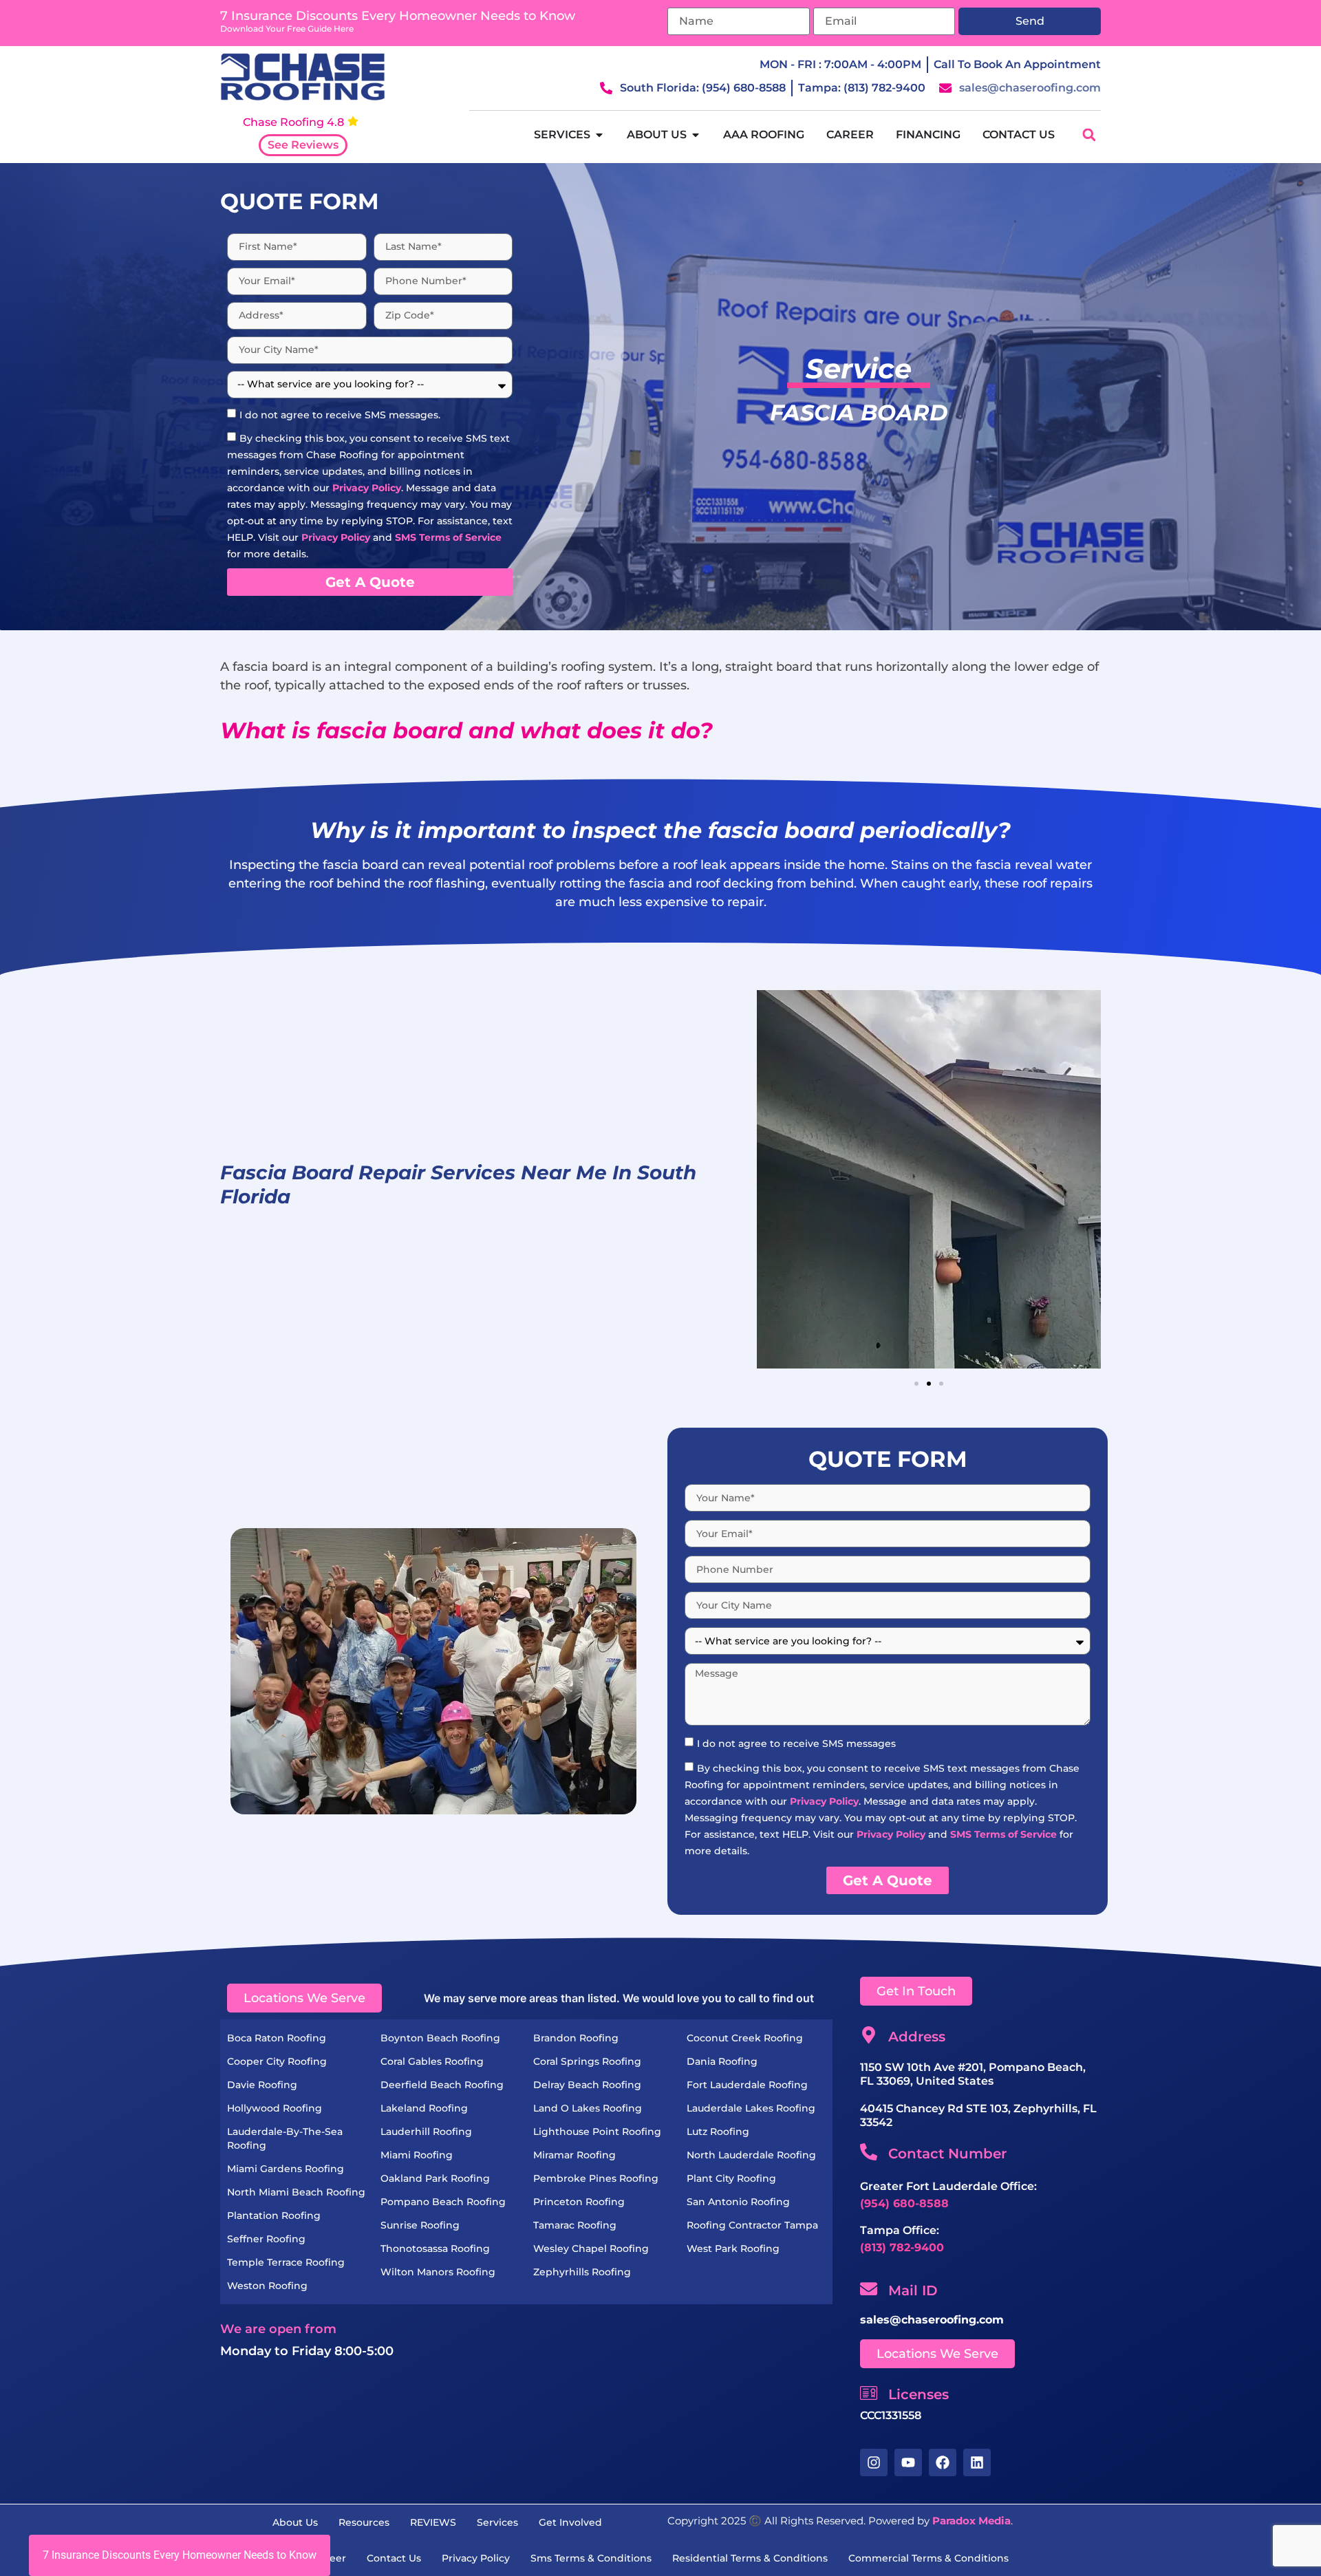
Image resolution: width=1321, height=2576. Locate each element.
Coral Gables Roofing (432, 2061)
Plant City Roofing (731, 2178)
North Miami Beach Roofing (296, 2192)
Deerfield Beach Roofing (442, 2085)
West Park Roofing (733, 2248)
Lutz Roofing (718, 2132)
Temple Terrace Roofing (286, 2262)
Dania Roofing (722, 2061)
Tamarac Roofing (575, 2225)
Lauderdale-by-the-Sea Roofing (285, 2138)
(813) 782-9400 (902, 2247)
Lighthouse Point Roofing (597, 2132)
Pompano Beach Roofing (443, 2202)
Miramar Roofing (574, 2155)
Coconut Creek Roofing (745, 2038)
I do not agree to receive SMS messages (796, 1743)
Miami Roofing (417, 2155)
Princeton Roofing (579, 2202)
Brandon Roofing (576, 2038)
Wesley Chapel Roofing (591, 2248)
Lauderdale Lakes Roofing (751, 2108)
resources (364, 2522)
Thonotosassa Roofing (435, 2248)
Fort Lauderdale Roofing (747, 2085)
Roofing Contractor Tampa (752, 2225)
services (497, 2522)
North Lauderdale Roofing (751, 2155)
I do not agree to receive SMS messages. (340, 414)
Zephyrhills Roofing (582, 2272)
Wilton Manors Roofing (438, 2272)
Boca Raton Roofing (277, 2038)
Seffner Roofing (266, 2239)
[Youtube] (908, 2462)
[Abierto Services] (599, 135)
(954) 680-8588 (904, 2203)
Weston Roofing (267, 2286)
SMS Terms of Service (448, 537)
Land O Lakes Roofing (588, 2108)
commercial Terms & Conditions (928, 2558)
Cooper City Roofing (277, 2061)
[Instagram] (874, 2462)
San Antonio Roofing (738, 2202)
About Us (295, 2522)
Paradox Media (971, 2521)
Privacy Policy (367, 487)
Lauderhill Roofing (426, 2132)
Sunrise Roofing (420, 2225)
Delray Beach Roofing (587, 2085)
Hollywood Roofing (275, 2108)
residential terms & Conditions (750, 2558)
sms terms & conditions (591, 2558)
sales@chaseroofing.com (932, 2320)
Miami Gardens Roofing (286, 2169)
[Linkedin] (977, 2462)
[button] (1089, 135)
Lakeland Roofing (424, 2108)
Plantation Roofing (274, 2215)
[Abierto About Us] (696, 135)
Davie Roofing (262, 2085)
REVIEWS (433, 2522)
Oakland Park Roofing (435, 2178)
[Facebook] (943, 2462)
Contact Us (394, 2558)
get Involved (570, 2522)
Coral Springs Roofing (587, 2061)
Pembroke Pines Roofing (596, 2178)
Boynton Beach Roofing (440, 2038)
